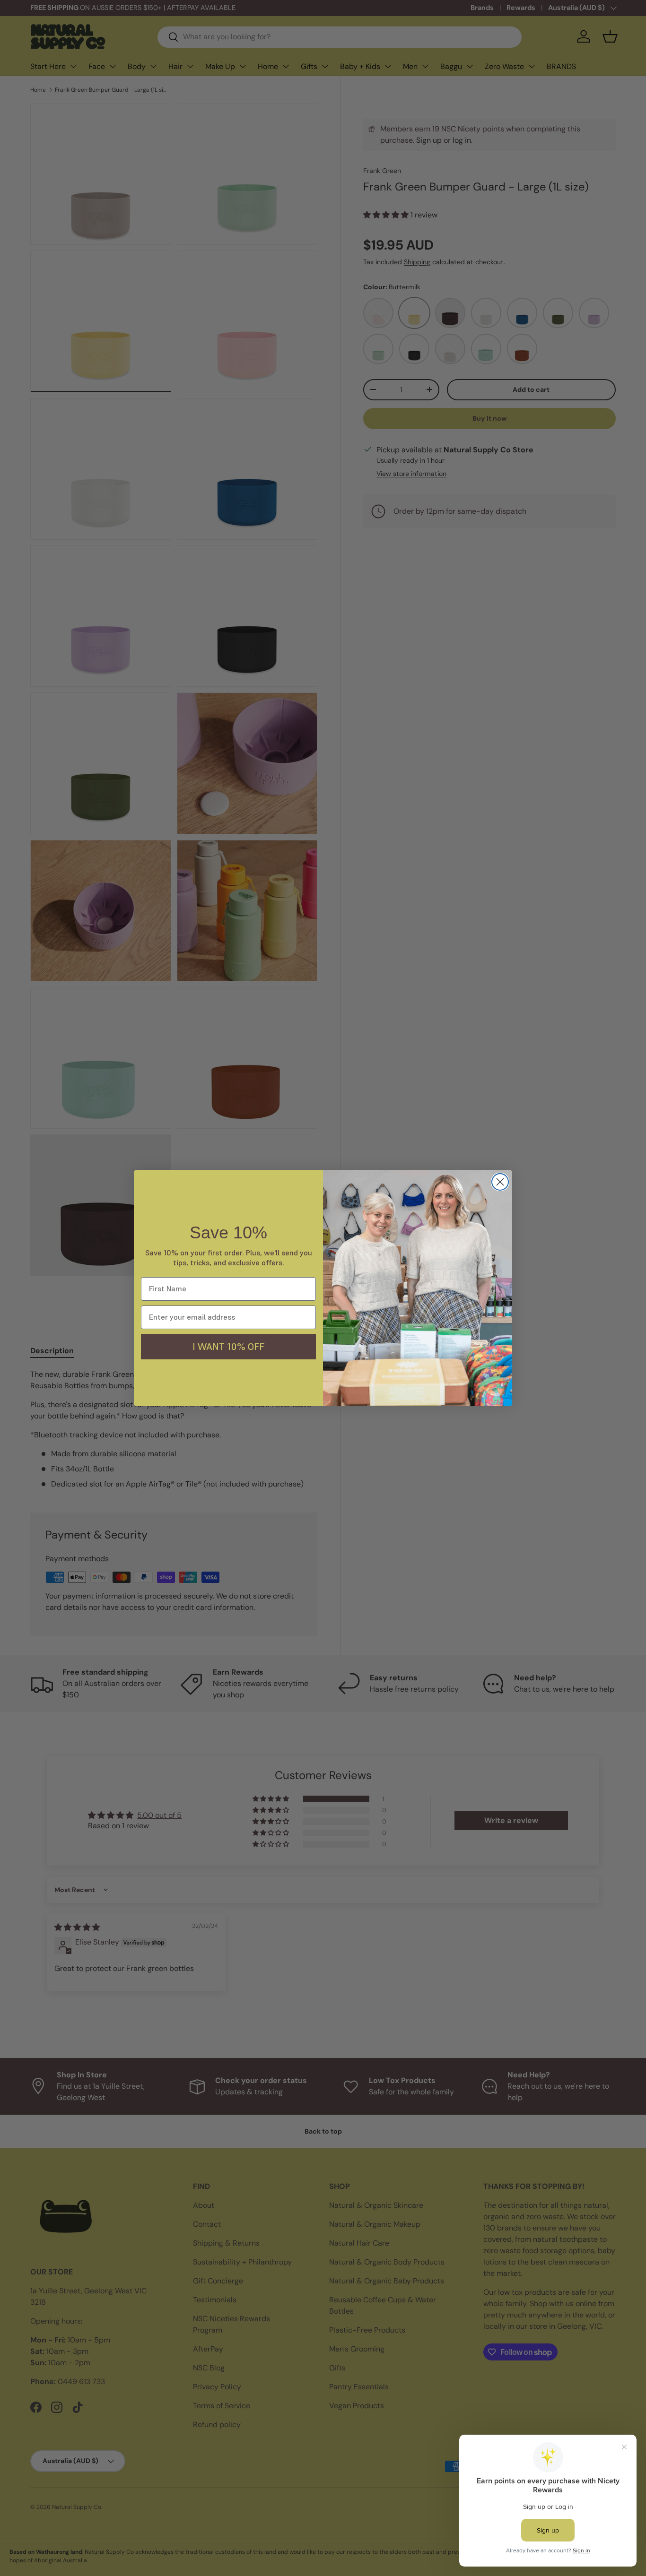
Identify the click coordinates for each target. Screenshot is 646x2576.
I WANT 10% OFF (228, 1347)
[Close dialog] (500, 1182)
